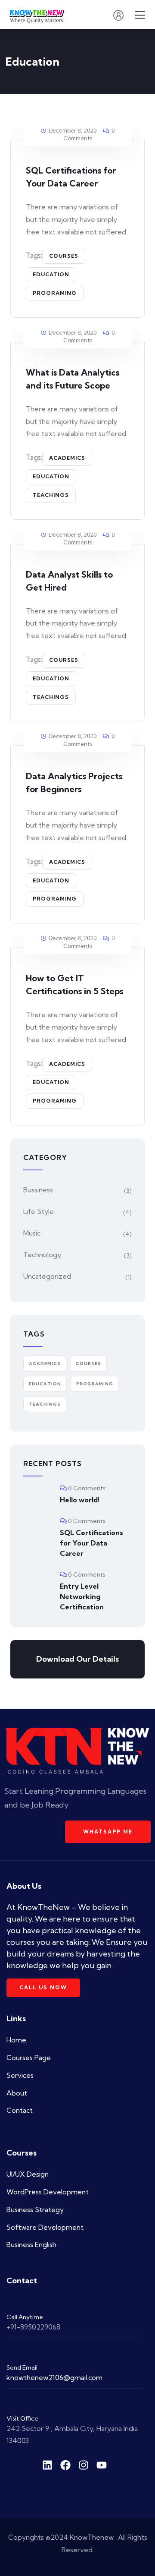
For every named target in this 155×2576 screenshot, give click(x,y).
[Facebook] (65, 2465)
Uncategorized (47, 1276)
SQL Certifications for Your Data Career (91, 1543)
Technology (42, 1255)
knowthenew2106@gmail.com (54, 2377)
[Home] (77, 1751)
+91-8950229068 (33, 2327)
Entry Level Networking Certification (82, 1596)
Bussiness (38, 1190)
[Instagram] (84, 2465)
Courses (64, 256)
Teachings (51, 495)
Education (51, 274)
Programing (55, 293)
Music (32, 1233)
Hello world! (80, 1500)
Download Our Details (77, 1659)
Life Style (39, 1211)
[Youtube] (102, 2465)
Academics (67, 458)
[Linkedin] (47, 2465)
